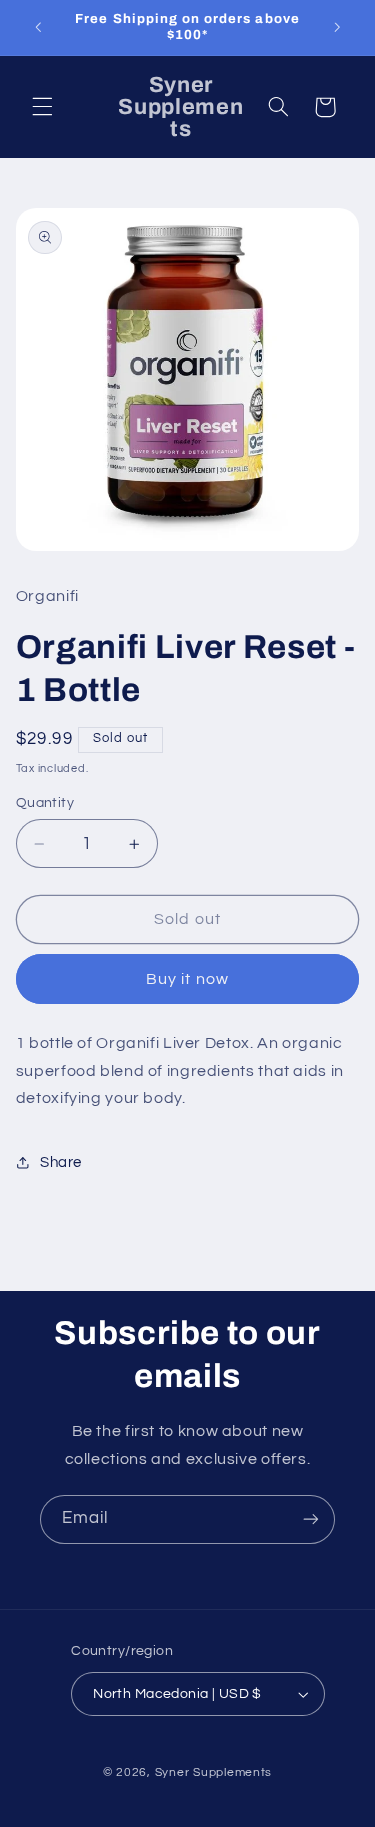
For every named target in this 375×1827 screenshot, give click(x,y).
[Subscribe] (311, 1519)
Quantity (45, 803)
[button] (42, 107)
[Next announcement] (337, 27)
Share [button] (61, 1162)
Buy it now (187, 979)
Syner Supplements (214, 1772)
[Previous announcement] (38, 27)
